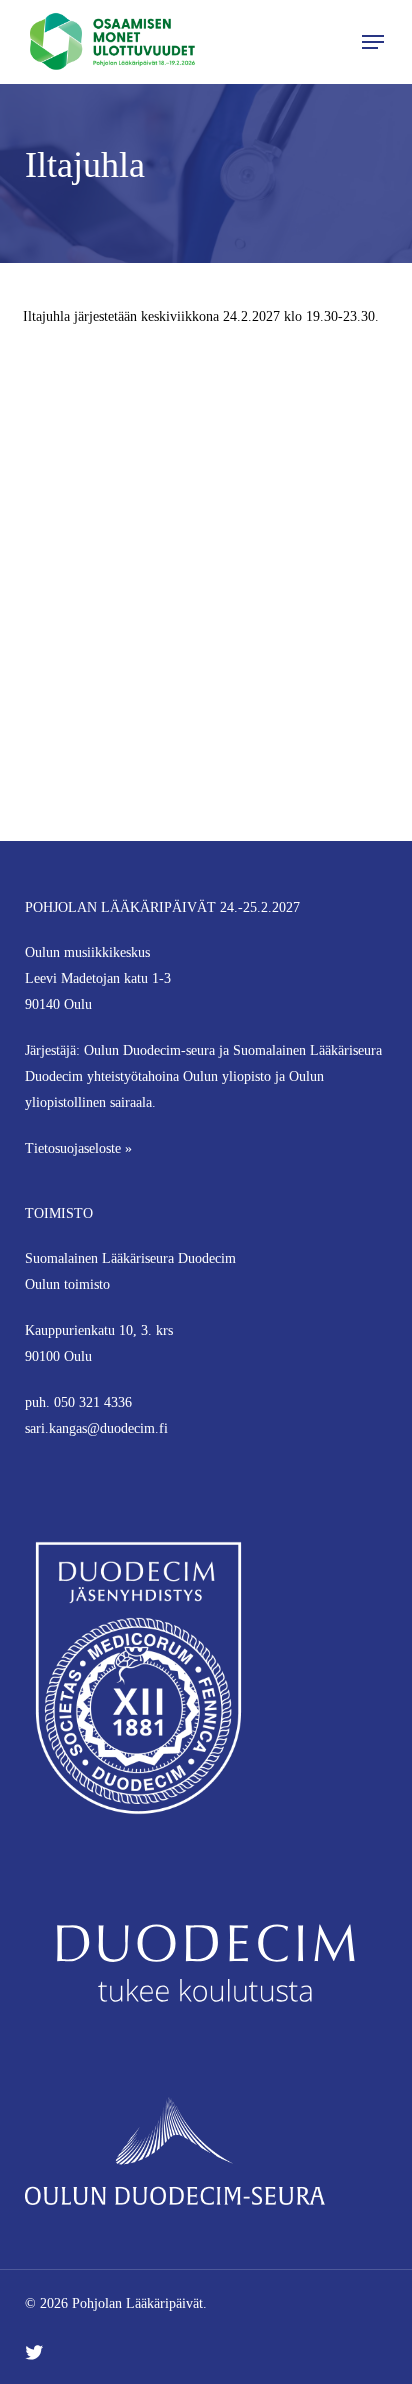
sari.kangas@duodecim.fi (96, 1428)
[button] (373, 42)
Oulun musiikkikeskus (87, 952)
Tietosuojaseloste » (78, 1148)
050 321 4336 (93, 1402)
